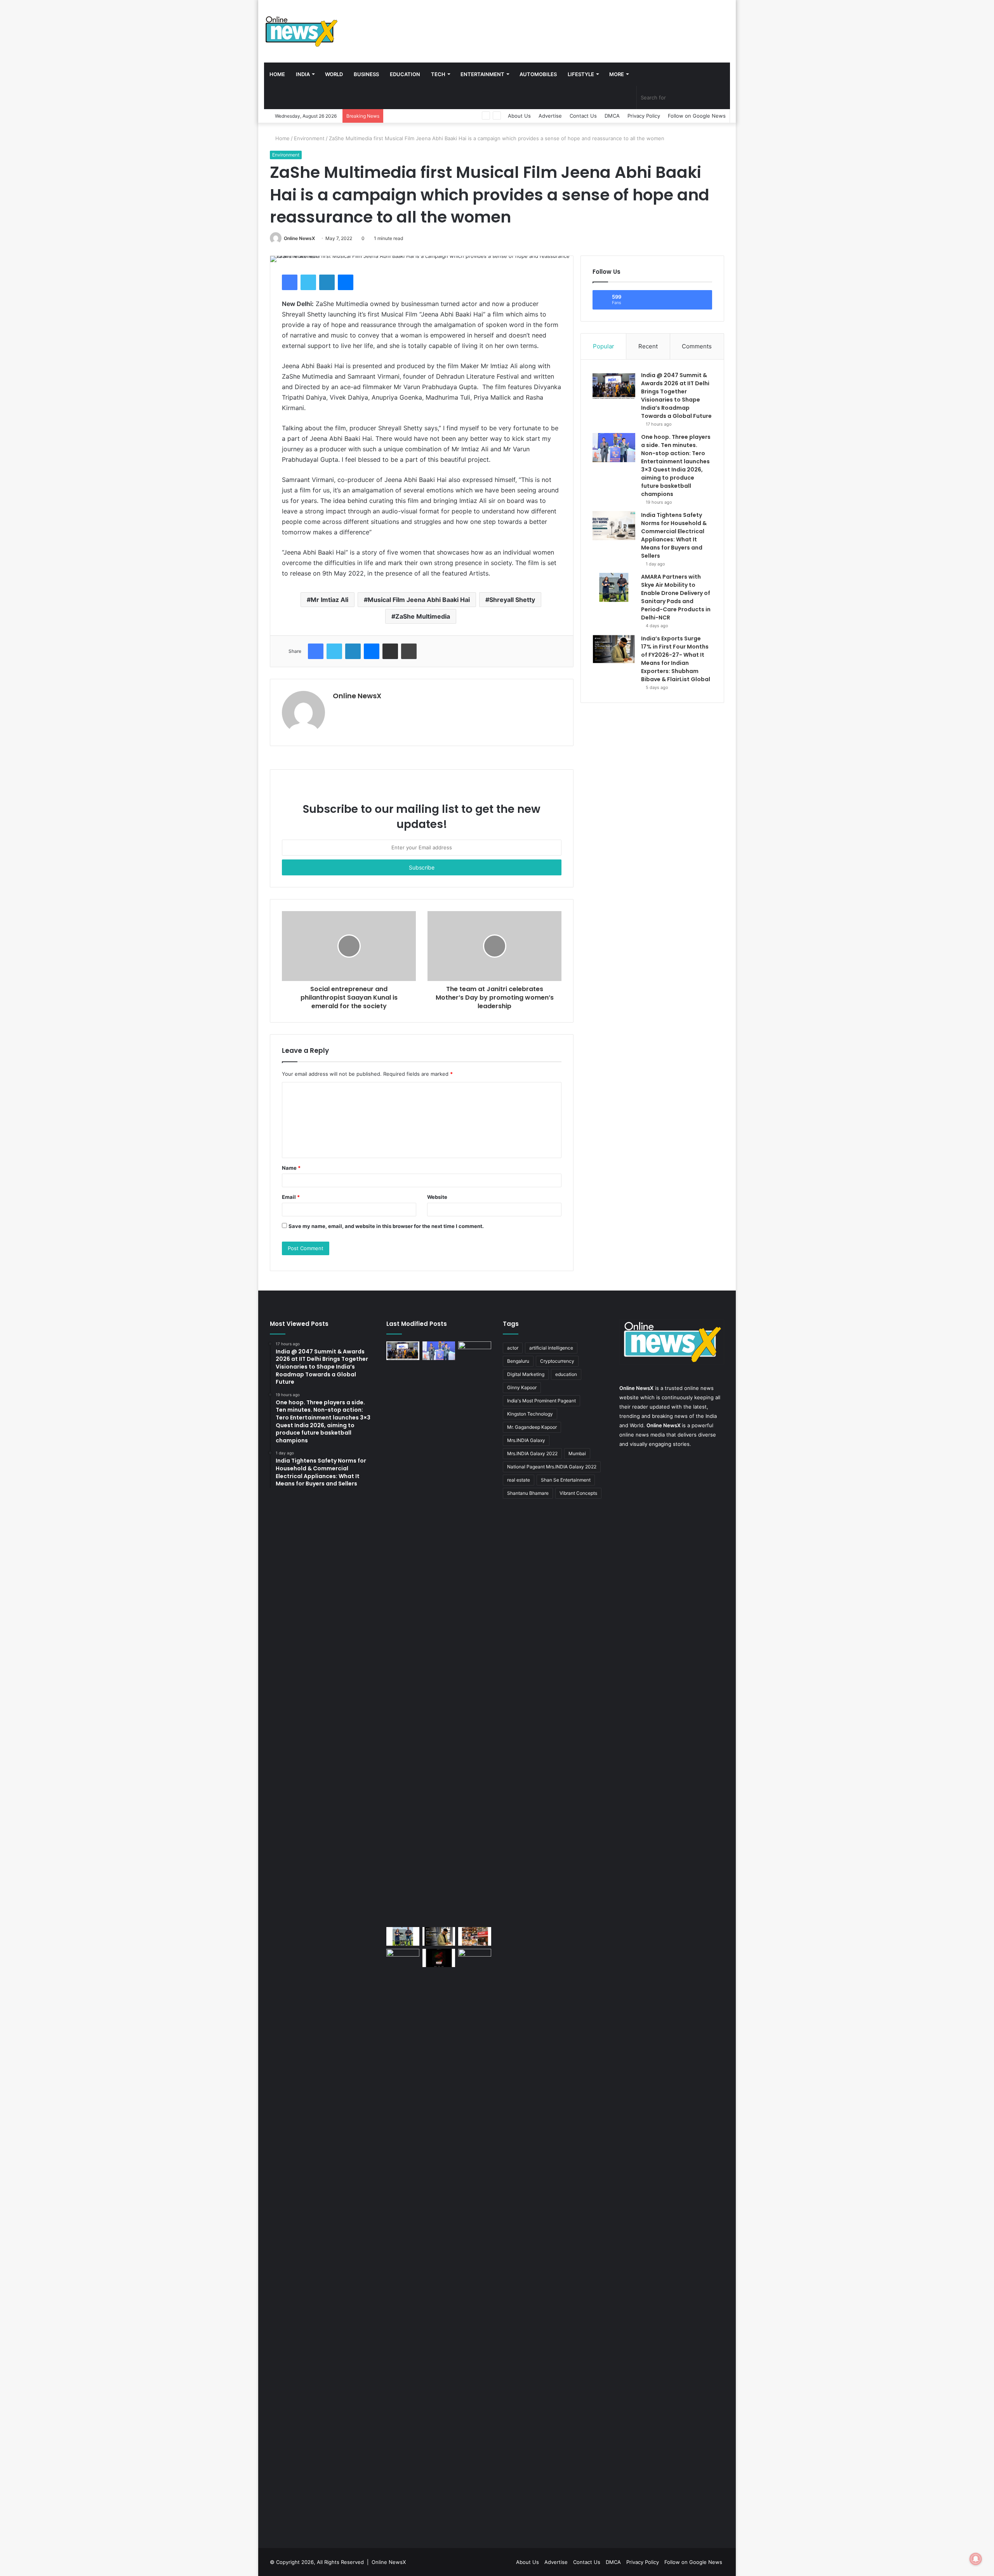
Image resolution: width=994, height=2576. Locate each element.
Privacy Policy (644, 116)
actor (513, 1348)
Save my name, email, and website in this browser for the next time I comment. (386, 1226)
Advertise (550, 116)
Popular (604, 346)
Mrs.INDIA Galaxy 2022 (532, 1453)
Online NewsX (299, 238)
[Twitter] (308, 282)
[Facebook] (290, 282)
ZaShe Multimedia (423, 616)
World (334, 74)
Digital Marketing (526, 1374)
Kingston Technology (530, 1414)
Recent (648, 346)
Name (291, 1168)
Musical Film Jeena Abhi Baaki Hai (419, 600)
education (566, 1374)
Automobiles (538, 74)
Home (277, 74)
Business (366, 74)
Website (437, 1197)
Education (405, 74)
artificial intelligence (551, 1348)
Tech (438, 74)
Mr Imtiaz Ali (329, 600)
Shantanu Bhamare (528, 1493)
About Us (519, 116)
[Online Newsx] (301, 31)
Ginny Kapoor (522, 1387)
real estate (519, 1480)
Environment (309, 138)
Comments (697, 346)
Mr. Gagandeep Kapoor (532, 1427)
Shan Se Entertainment (566, 1480)
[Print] (409, 651)
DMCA (612, 116)
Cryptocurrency (557, 1361)
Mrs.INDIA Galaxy (526, 1440)
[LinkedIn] (327, 282)
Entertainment (482, 74)
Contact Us (583, 116)
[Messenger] (346, 282)
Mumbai (577, 1453)
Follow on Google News (697, 116)
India (303, 74)
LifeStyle (581, 74)
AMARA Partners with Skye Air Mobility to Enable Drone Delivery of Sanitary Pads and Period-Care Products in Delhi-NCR (676, 597)
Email (291, 1197)
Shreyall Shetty (512, 600)
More (617, 74)
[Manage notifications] (976, 2559)
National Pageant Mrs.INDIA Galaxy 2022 (552, 1467)
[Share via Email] (390, 651)
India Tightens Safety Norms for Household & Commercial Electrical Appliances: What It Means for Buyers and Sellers (674, 535)
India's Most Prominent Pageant (541, 1401)
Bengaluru (518, 1361)
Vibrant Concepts (578, 1493)
